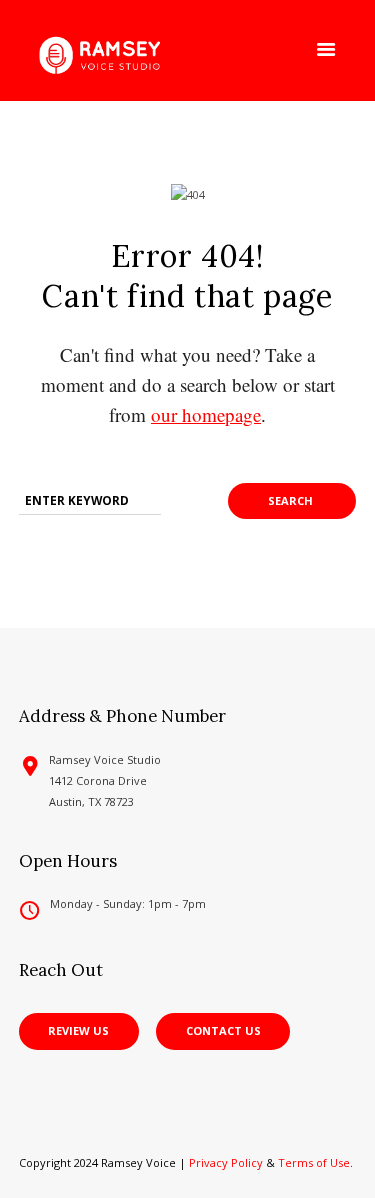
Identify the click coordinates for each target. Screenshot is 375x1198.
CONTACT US (223, 1030)
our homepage (206, 414)
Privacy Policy (226, 1162)
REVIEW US (78, 1030)
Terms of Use (314, 1162)
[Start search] (292, 501)
